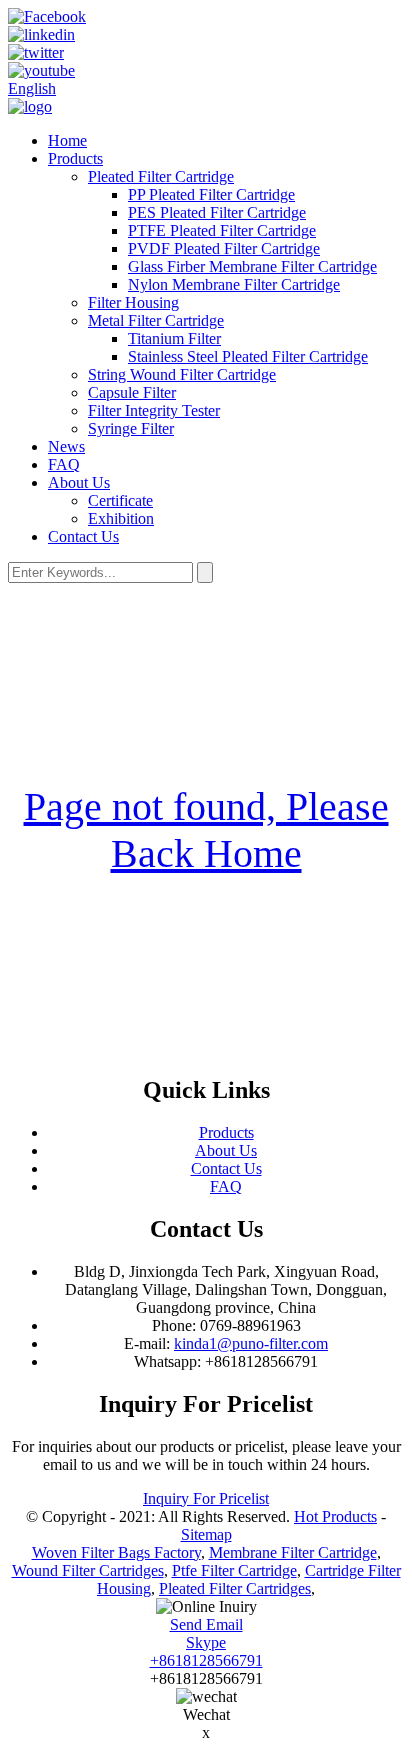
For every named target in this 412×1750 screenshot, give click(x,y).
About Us (79, 482)
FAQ (64, 464)
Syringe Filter (131, 428)
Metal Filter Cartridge (156, 320)
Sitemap (206, 1534)
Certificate (120, 500)
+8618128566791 (206, 1660)
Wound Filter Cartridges (88, 1570)
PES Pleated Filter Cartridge (217, 212)
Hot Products (335, 1516)
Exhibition (121, 518)
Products (75, 158)
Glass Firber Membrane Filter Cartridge (252, 266)
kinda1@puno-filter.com (251, 1343)
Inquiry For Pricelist (206, 1498)
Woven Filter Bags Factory (116, 1552)
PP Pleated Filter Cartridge (211, 194)
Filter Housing (133, 302)
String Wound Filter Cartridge (182, 374)
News (66, 446)
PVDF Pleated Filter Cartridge (224, 248)
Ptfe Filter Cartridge (234, 1570)
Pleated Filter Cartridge (161, 176)
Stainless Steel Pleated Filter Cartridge (248, 356)
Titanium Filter (174, 338)
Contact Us (83, 536)
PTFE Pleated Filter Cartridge (222, 230)
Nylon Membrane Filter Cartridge (234, 284)
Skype (206, 1642)
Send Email (206, 1624)
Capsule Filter (132, 392)
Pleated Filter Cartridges (235, 1588)
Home (67, 140)
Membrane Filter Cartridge (293, 1552)
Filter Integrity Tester (154, 410)
